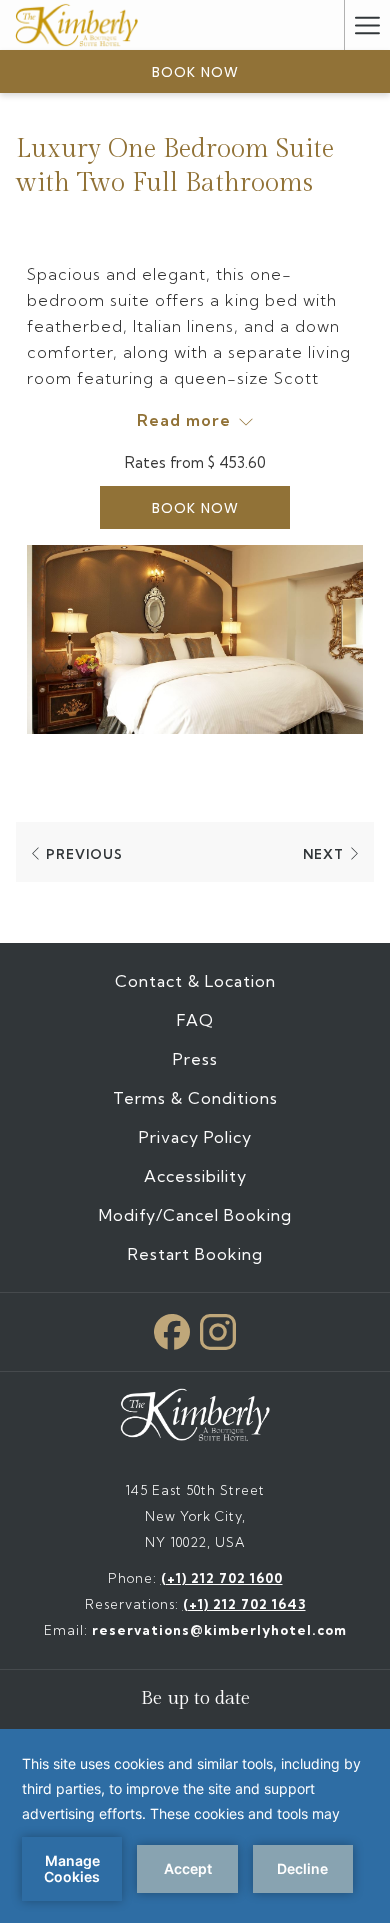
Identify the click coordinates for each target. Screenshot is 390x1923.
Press (195, 1059)
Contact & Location (195, 981)
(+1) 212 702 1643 (244, 1604)
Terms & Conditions (195, 1098)
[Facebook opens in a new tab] (172, 1327)
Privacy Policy (195, 1137)
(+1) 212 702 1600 (222, 1578)
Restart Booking (195, 1254)
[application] (195, 1826)
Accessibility (195, 1176)
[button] (195, 639)
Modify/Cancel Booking (195, 1215)
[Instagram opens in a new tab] (218, 1327)
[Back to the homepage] (76, 25)
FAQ (195, 1020)
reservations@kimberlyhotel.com (219, 1630)
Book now (195, 72)
